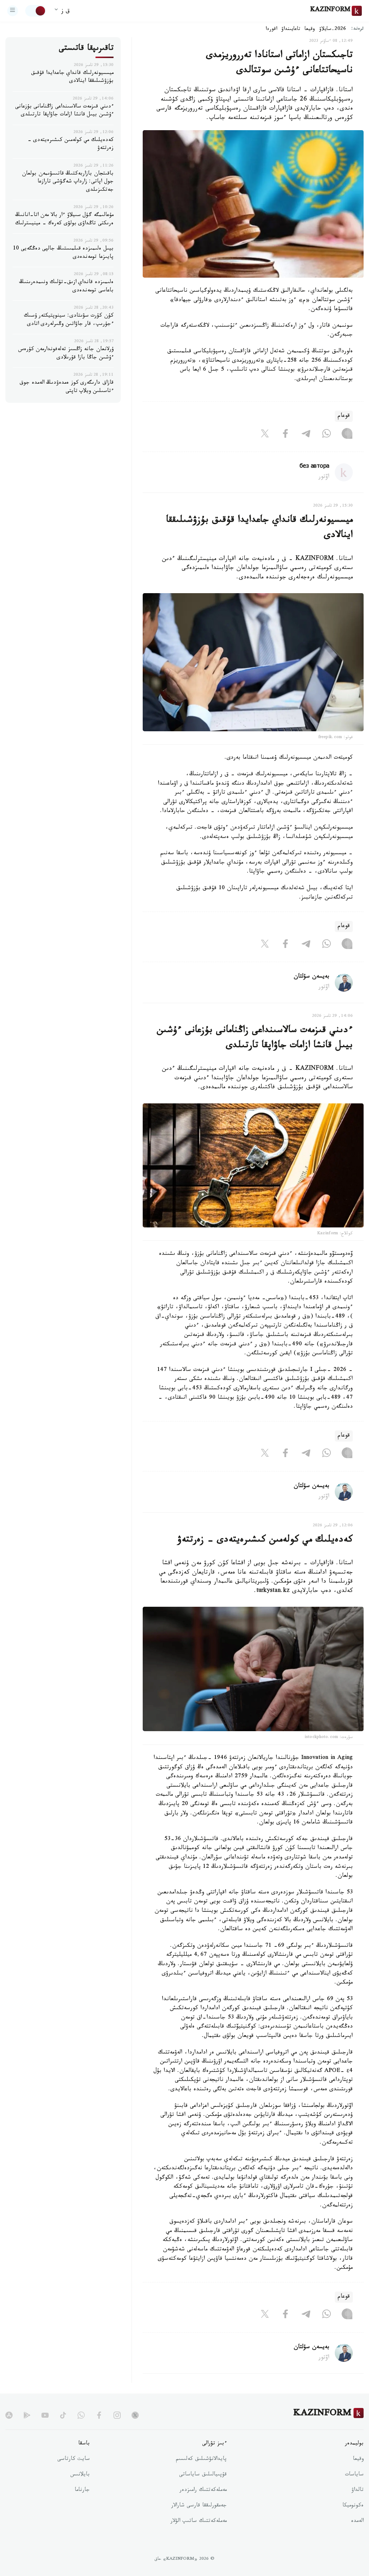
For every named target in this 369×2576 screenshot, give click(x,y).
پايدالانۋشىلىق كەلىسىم (201, 2460)
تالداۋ (357, 2491)
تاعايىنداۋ (291, 30)
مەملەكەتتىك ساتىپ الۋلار (199, 2522)
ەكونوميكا (353, 2506)
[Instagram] (347, 435)
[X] (265, 435)
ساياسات (354, 2475)
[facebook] (99, 2415)
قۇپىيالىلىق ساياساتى (203, 2475)
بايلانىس (80, 2475)
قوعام (344, 416)
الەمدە (357, 2522)
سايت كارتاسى (74, 2460)
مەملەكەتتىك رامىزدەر (203, 2491)
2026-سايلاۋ (333, 30)
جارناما (82, 2491)
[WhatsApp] (326, 435)
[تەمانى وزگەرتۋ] (36, 11)
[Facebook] (285, 435)
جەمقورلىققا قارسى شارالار (199, 2506)
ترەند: (357, 29)
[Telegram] (306, 435)
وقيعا (310, 30)
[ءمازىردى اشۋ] (13, 11)
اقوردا (271, 30)
